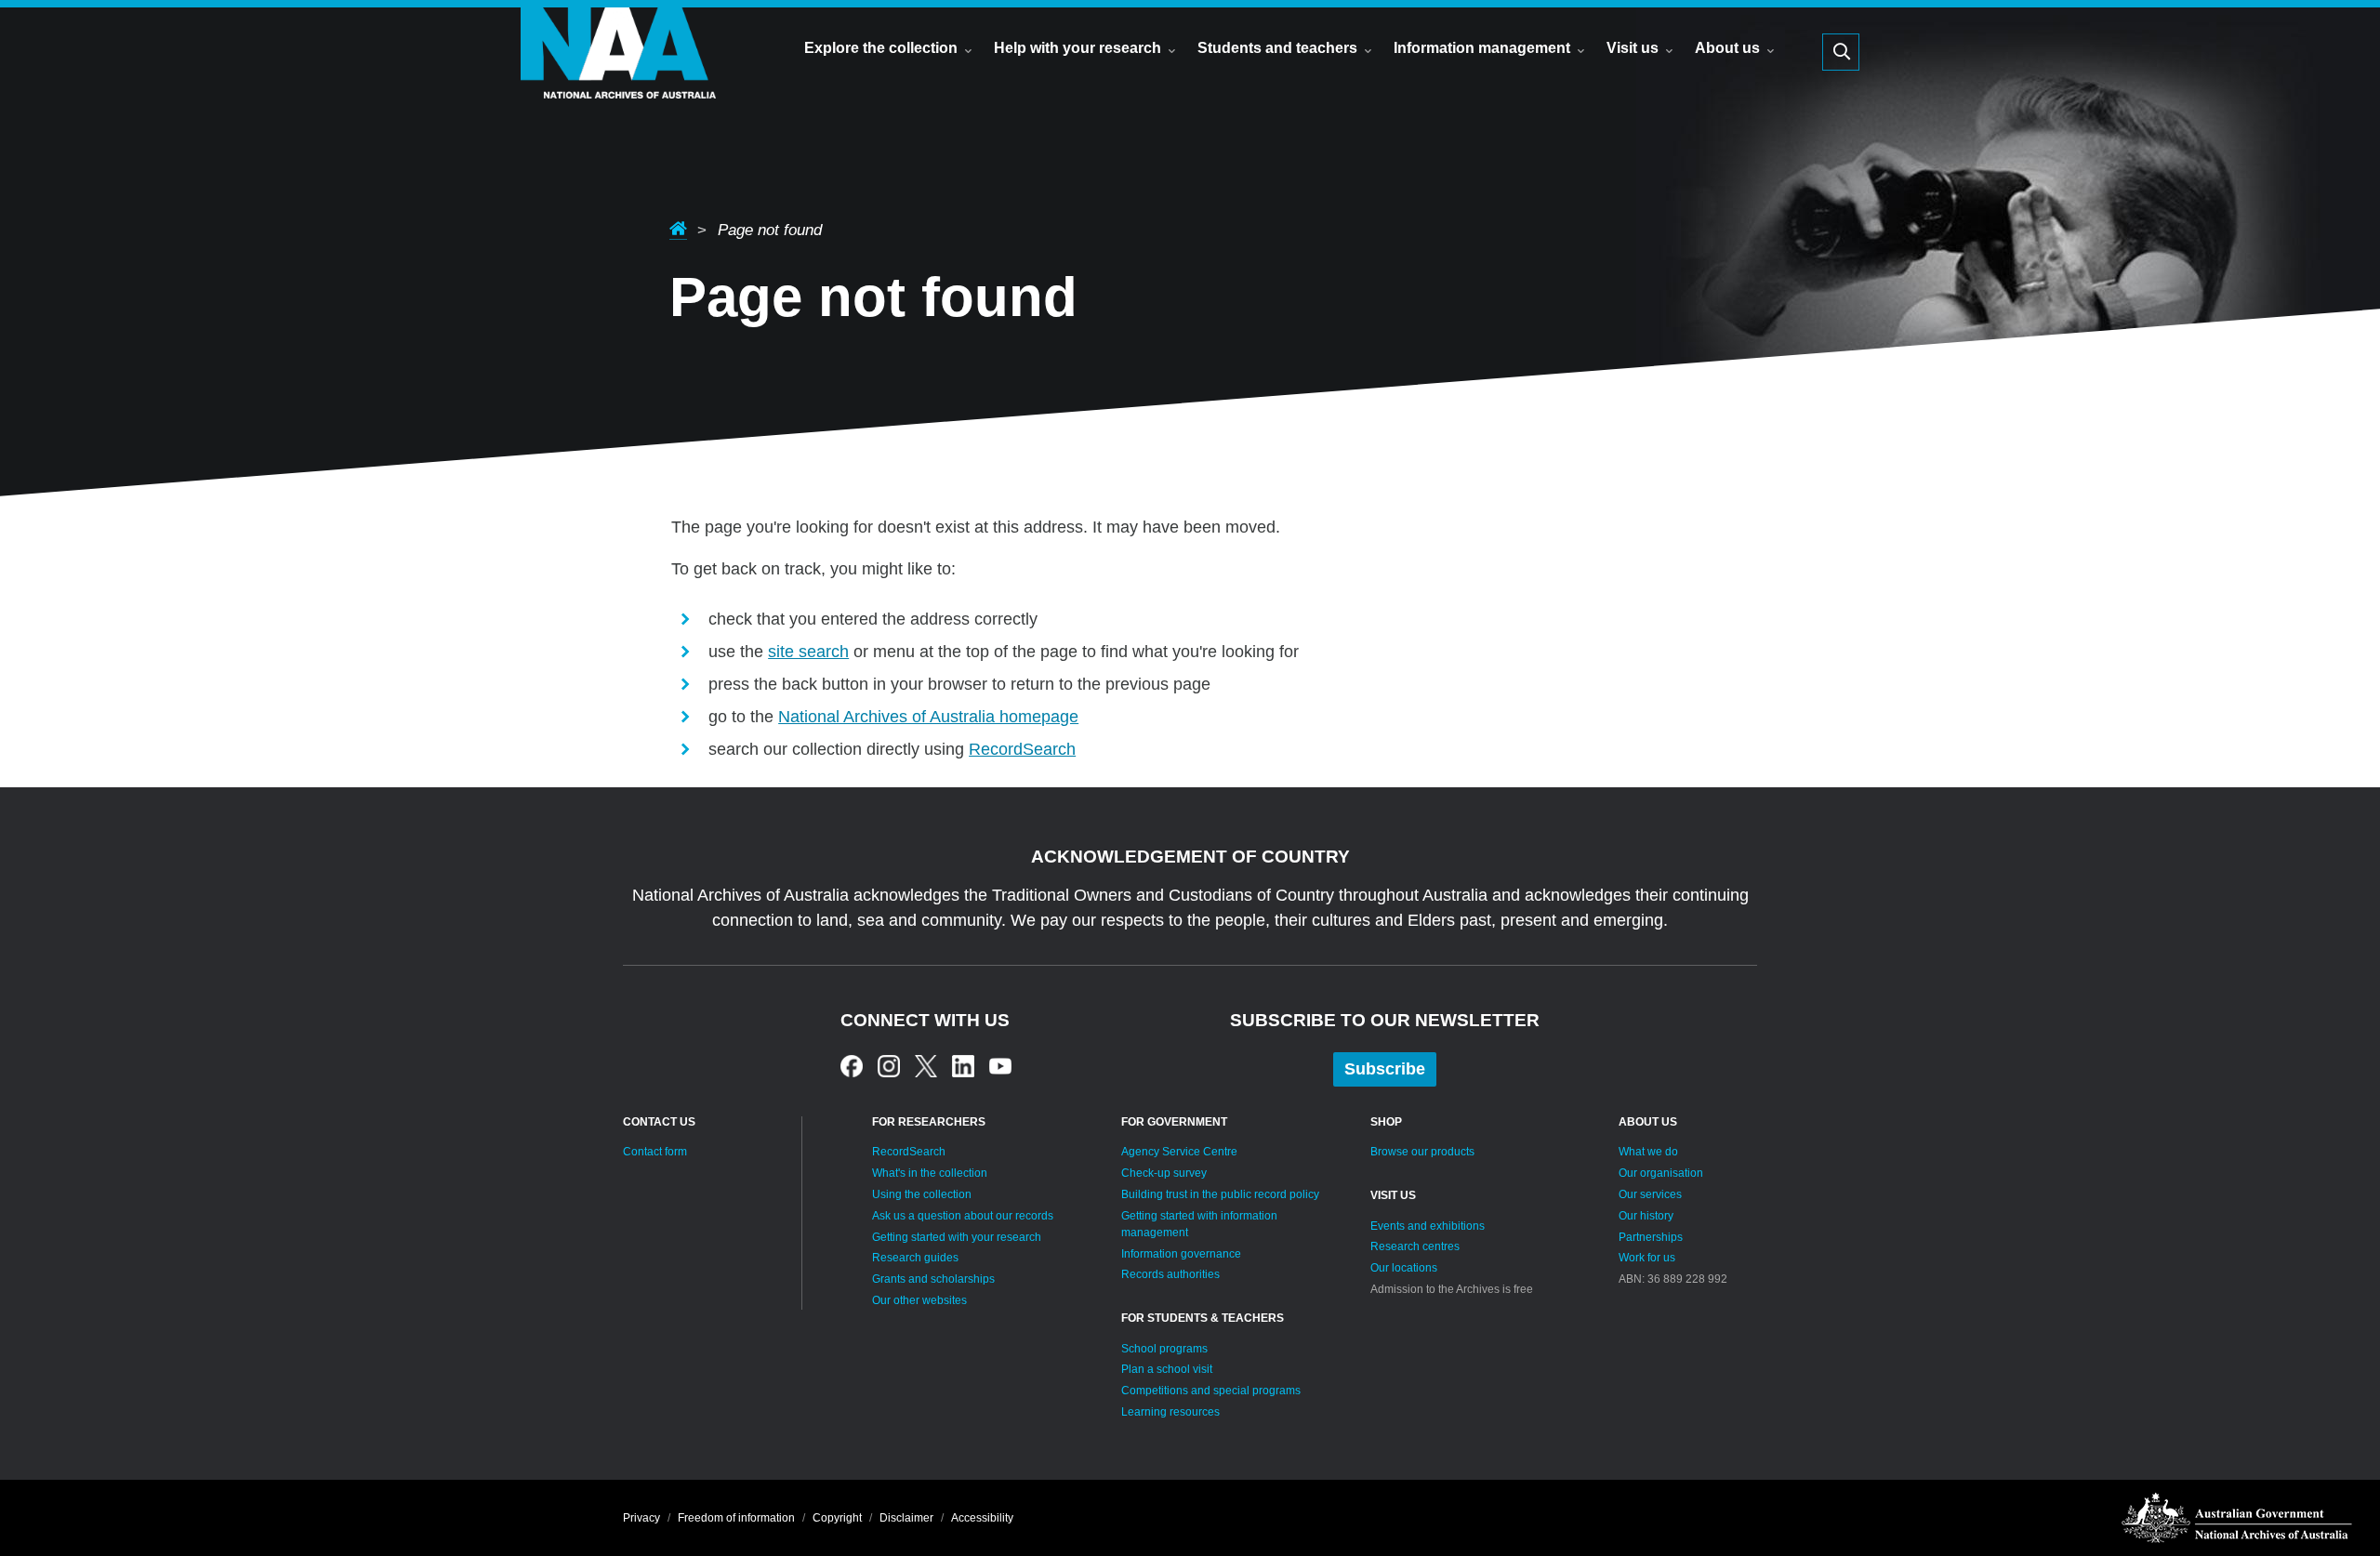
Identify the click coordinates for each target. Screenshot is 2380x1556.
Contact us (659, 1122)
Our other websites (919, 1300)
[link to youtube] (1000, 1065)
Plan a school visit (1167, 1369)
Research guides (915, 1258)
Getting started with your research (957, 1237)
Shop (1386, 1122)
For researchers (929, 1122)
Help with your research (1078, 48)
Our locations (1404, 1268)
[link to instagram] (889, 1065)
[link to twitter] (926, 1065)
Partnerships (1651, 1237)
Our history (1646, 1216)
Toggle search (1841, 52)
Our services (1650, 1194)
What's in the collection (930, 1173)
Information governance (1181, 1254)
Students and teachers (1277, 48)
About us (1727, 48)
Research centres (1415, 1246)
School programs (1164, 1349)
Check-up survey (1164, 1173)
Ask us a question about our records (963, 1216)
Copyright (837, 1518)
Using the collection (922, 1194)
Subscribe (1385, 1069)
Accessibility (982, 1518)
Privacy (641, 1518)
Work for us (1647, 1258)
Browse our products (1422, 1152)
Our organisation (1661, 1173)
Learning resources (1170, 1412)
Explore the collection (881, 48)
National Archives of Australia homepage (928, 717)
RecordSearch (1022, 749)
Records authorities (1170, 1274)
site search (808, 652)
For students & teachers (1203, 1318)
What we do (1648, 1152)
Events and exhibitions (1428, 1226)
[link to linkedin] (963, 1065)
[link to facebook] (852, 1065)
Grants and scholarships (933, 1279)
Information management (1482, 48)
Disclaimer (906, 1518)
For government (1174, 1122)
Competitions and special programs (1211, 1391)
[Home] (618, 79)
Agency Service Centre (1179, 1152)
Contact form (655, 1152)
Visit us (1633, 48)
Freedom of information (736, 1518)
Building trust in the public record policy (1220, 1194)
